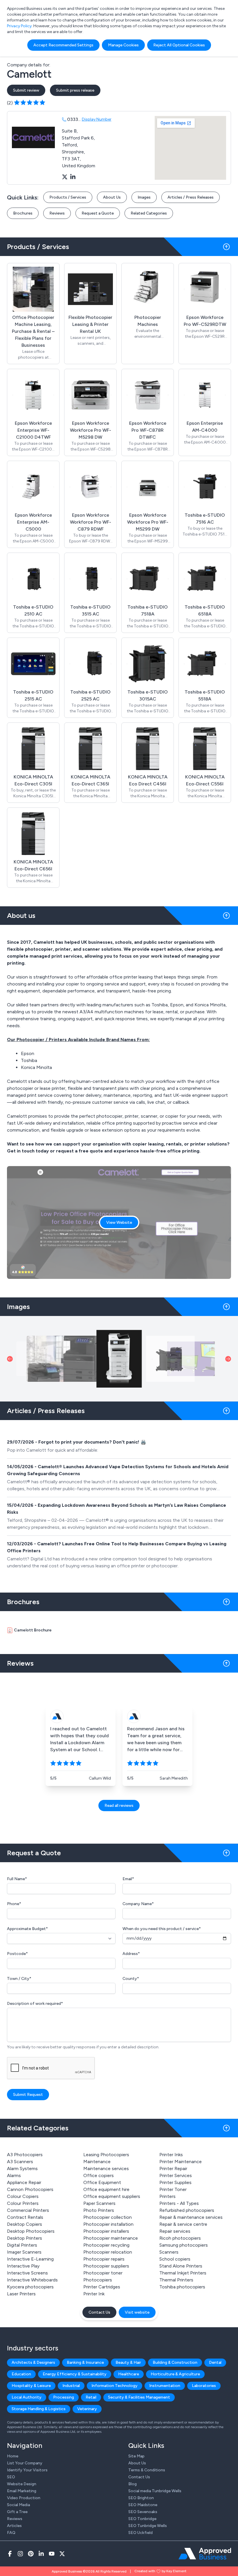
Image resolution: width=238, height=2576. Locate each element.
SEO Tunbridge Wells (148, 2526)
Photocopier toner (103, 2273)
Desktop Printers (25, 2238)
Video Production (24, 2498)
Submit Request (28, 2095)
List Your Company (25, 2463)
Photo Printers (99, 2210)
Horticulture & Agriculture (175, 2374)
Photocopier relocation (108, 2252)
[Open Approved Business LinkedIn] (41, 2554)
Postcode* (17, 1954)
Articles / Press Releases (191, 197)
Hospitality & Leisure (31, 2386)
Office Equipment (102, 2182)
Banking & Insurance (85, 2362)
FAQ (11, 2533)
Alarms (14, 2175)
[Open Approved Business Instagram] (20, 2554)
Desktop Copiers (25, 2224)
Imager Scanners (24, 2252)
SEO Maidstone (143, 2505)
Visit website (137, 2312)
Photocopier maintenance (111, 2238)
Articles (14, 2526)
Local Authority (27, 2397)
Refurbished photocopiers (187, 2210)
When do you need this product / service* (162, 1929)
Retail (91, 2397)
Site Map (136, 2456)
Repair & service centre (183, 2224)
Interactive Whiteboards (32, 2280)
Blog (132, 2484)
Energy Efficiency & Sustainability (75, 2374)
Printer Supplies (175, 2182)
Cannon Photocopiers (30, 2189)
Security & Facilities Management (139, 2397)
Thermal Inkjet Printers (183, 2273)
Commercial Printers (28, 2210)
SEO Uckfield (140, 2533)
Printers (167, 2196)
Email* (128, 1879)
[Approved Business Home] (205, 2554)
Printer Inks (171, 2155)
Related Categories (149, 213)
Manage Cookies (123, 45)
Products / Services (68, 197)
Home (13, 2456)
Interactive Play (23, 2266)
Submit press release (75, 90)
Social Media (18, 2505)
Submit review (26, 90)
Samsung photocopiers (184, 2245)
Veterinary (87, 2409)
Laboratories (204, 2386)
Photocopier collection (108, 2217)
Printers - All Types (179, 2203)
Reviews (57, 213)
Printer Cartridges (102, 2287)
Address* (131, 1954)
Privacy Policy (19, 26)
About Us (112, 197)
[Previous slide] (10, 1359)
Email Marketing (22, 2491)
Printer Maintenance (181, 2162)
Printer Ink (94, 2294)
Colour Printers (23, 2203)
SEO (11, 2477)
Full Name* (17, 1879)
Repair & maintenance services (191, 2217)
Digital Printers (22, 2245)
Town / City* (19, 1979)
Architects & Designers (33, 2362)
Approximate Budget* (27, 1929)
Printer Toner (173, 2189)
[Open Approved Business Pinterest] (31, 2554)
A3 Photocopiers (25, 2155)
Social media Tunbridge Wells (155, 2491)
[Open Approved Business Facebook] (10, 2554)
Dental (215, 2362)
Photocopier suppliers (106, 2266)
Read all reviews (119, 1806)
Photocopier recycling (106, 2245)
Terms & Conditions (147, 2470)
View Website (119, 1222)
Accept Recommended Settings (63, 45)
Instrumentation (165, 2386)
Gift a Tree (17, 2512)
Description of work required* (35, 2004)
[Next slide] (228, 1359)
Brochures (23, 213)
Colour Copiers (23, 2196)
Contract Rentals (25, 2217)
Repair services (175, 2231)
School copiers (175, 2259)
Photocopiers (98, 2280)
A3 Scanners (20, 2162)
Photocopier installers (106, 2231)
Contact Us (99, 2312)
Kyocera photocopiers (30, 2287)
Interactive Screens (27, 2273)
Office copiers (99, 2175)
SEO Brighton (141, 2498)
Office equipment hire (106, 2189)
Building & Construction (175, 2362)
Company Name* (138, 1904)
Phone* (14, 1904)
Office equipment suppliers (112, 2196)
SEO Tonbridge (142, 2519)
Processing (64, 2397)
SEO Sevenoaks (143, 2512)
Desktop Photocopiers (31, 2231)
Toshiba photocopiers (182, 2287)
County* (131, 1979)
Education (21, 2374)
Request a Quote (98, 213)
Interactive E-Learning (30, 2259)
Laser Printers (21, 2294)
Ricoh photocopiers (180, 2238)
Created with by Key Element (160, 2571)
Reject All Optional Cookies (179, 45)
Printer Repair (173, 2169)
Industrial (71, 2386)
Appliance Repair (24, 2182)
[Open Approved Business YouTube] (52, 2554)
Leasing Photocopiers (106, 2155)
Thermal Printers (176, 2280)
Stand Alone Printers (181, 2266)
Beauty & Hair (128, 2362)
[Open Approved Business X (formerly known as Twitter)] (62, 2554)
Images (144, 197)
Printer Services (176, 2175)
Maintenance (97, 2162)
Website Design (22, 2484)
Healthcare (129, 2374)
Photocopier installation (108, 2224)
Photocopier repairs (104, 2259)
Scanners (169, 2252)
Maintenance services (106, 2169)
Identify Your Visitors (27, 2470)
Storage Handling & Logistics (39, 2409)
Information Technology (115, 2386)
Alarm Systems (22, 2169)
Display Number (97, 119)
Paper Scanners (99, 2203)
